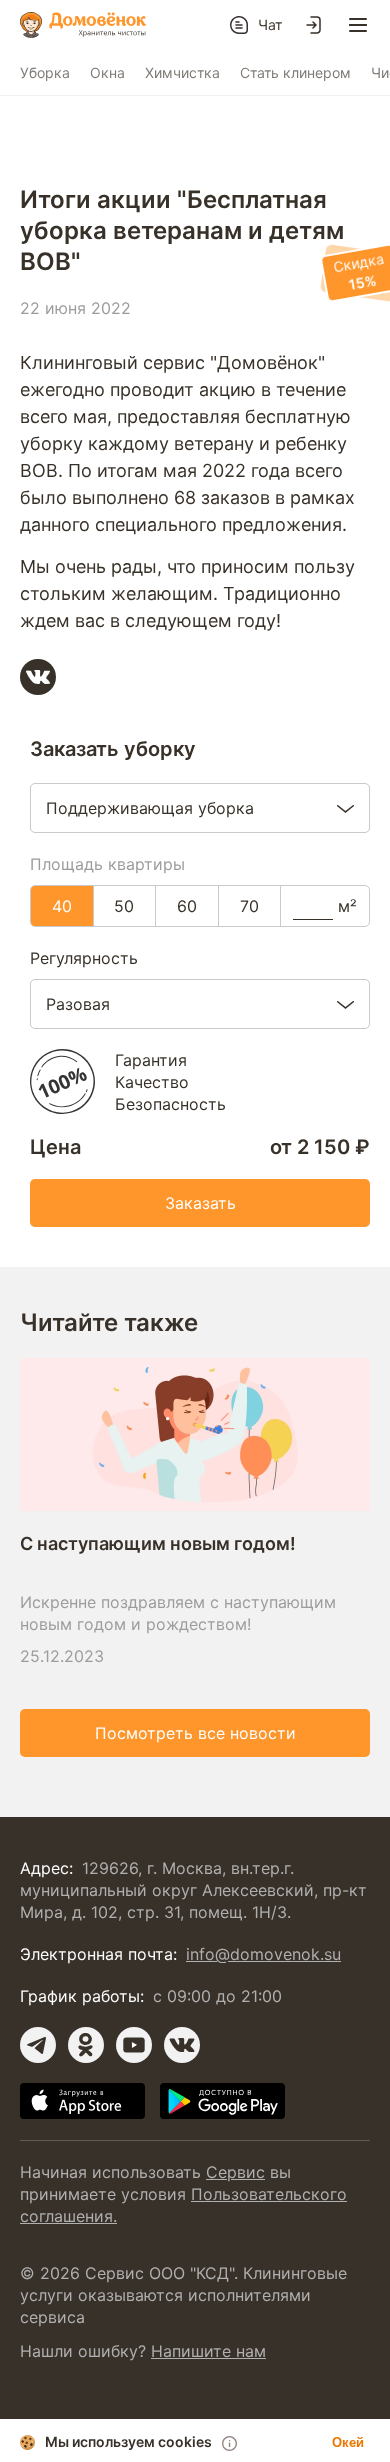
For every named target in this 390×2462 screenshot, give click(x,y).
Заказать (200, 1203)
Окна (107, 72)
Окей (348, 2442)
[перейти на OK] (86, 2045)
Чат (270, 24)
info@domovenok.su (263, 1954)
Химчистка (182, 72)
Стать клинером (295, 72)
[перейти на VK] (182, 2045)
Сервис (235, 2172)
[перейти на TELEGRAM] (38, 2045)
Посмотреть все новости (195, 1733)
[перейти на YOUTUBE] (134, 2045)
